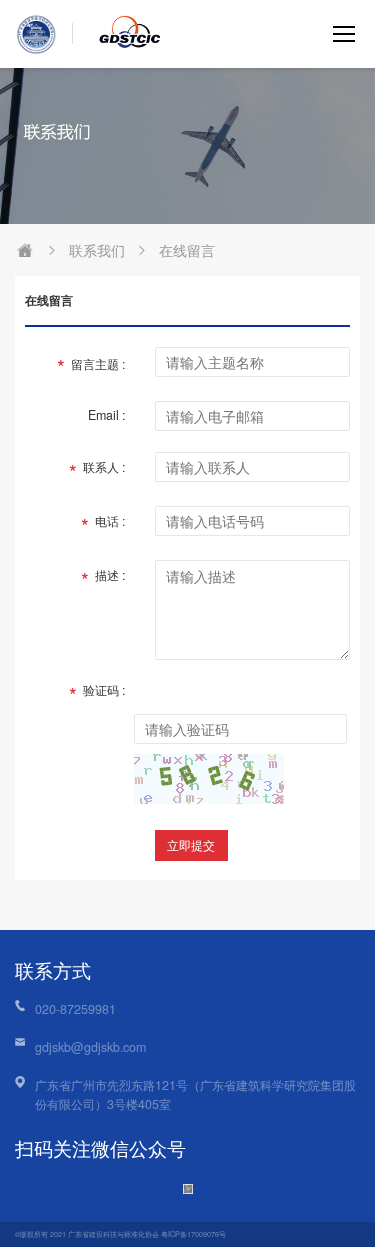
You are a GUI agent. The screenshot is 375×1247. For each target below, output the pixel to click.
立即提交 (191, 845)
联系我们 (97, 250)
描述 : (103, 579)
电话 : (103, 525)
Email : (106, 415)
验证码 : (97, 694)
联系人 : (97, 471)
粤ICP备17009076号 (193, 1234)
